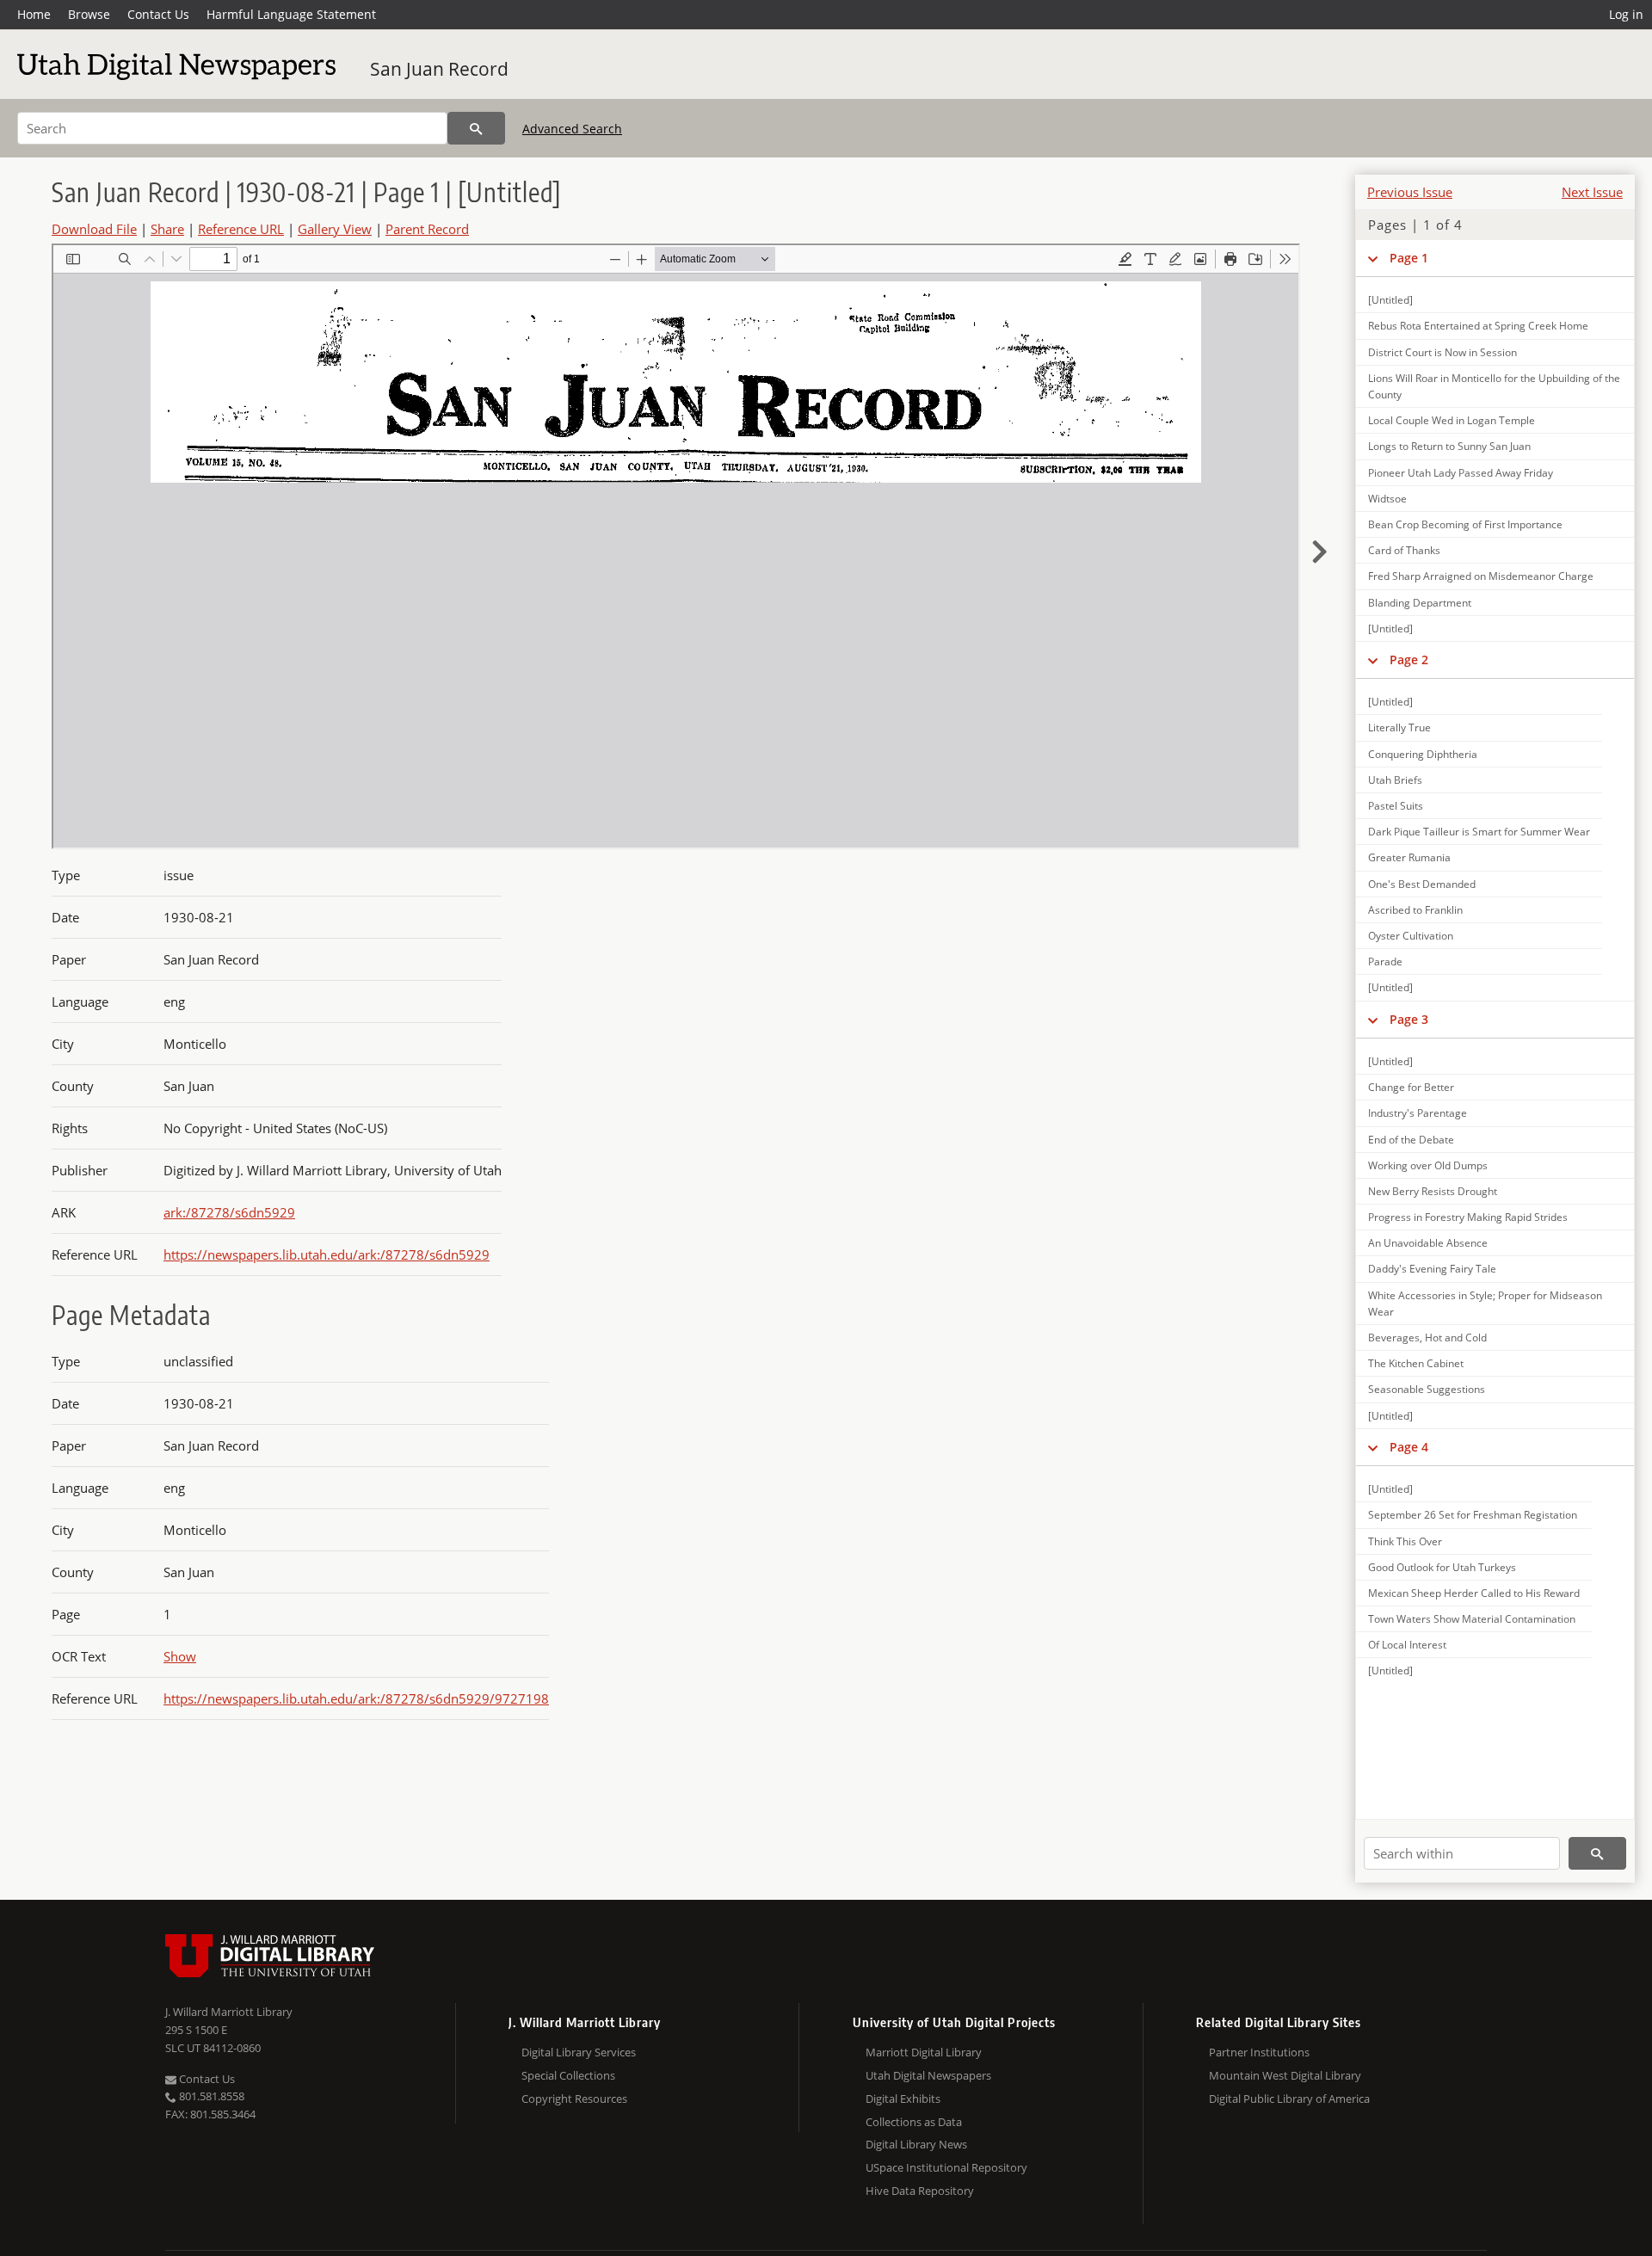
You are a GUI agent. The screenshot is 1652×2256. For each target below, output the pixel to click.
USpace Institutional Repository (946, 2167)
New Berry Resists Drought (1433, 1191)
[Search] (476, 128)
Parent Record (427, 229)
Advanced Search (572, 129)
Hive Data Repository (920, 2191)
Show (180, 1656)
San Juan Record (439, 69)
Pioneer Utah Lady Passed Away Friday (1461, 473)
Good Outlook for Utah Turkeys (1442, 1567)
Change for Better (1411, 1087)
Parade (1385, 962)
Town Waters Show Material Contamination (1472, 1619)
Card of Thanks (1404, 550)
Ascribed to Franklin (1415, 910)
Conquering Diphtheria (1423, 754)
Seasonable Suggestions (1427, 1389)
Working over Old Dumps (1428, 1165)
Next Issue (1592, 192)
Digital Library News (916, 2144)
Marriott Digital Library (924, 2052)
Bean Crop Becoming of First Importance (1465, 524)
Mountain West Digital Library (1285, 2075)
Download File (94, 229)
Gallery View (335, 229)
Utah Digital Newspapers (928, 2075)
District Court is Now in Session (1442, 352)
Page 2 (1409, 660)
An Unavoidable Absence (1428, 1243)
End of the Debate (1411, 1140)
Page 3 (1409, 1019)
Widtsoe (1387, 499)
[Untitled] (1390, 300)
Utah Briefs (1395, 780)
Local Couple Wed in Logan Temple (1452, 420)
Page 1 (1409, 258)
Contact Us (158, 14)
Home (34, 14)
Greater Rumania (1409, 857)
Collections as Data (914, 2122)
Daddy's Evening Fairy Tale (1432, 1269)
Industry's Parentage (1418, 1113)
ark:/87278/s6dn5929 (229, 1212)
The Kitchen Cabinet (1416, 1363)
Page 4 (1409, 1447)
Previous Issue (1410, 192)
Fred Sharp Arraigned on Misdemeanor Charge (1481, 576)
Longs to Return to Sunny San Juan (1449, 446)
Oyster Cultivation (1411, 936)
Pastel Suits (1396, 806)
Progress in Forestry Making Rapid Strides (1468, 1217)
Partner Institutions (1259, 2052)
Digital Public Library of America (1289, 2099)
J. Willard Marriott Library (229, 2012)
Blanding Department (1420, 603)
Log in (1626, 14)
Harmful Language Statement (291, 14)
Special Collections (568, 2075)
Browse (89, 14)
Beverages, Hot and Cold (1427, 1338)
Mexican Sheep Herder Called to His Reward (1474, 1593)
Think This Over (1405, 1541)
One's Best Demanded (1422, 884)
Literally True (1399, 727)
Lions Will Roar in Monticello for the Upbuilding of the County (1494, 386)
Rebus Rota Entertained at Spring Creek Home (1478, 326)
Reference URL (241, 229)
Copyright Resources (574, 2099)
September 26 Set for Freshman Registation (1473, 1515)
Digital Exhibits (903, 2099)
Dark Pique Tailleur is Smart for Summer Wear (1479, 832)
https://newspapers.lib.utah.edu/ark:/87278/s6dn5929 (327, 1254)
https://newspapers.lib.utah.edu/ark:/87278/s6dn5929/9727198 (356, 1698)
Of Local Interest (1407, 1645)
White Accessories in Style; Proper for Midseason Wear (1485, 1304)
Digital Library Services (579, 2052)
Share (167, 229)
